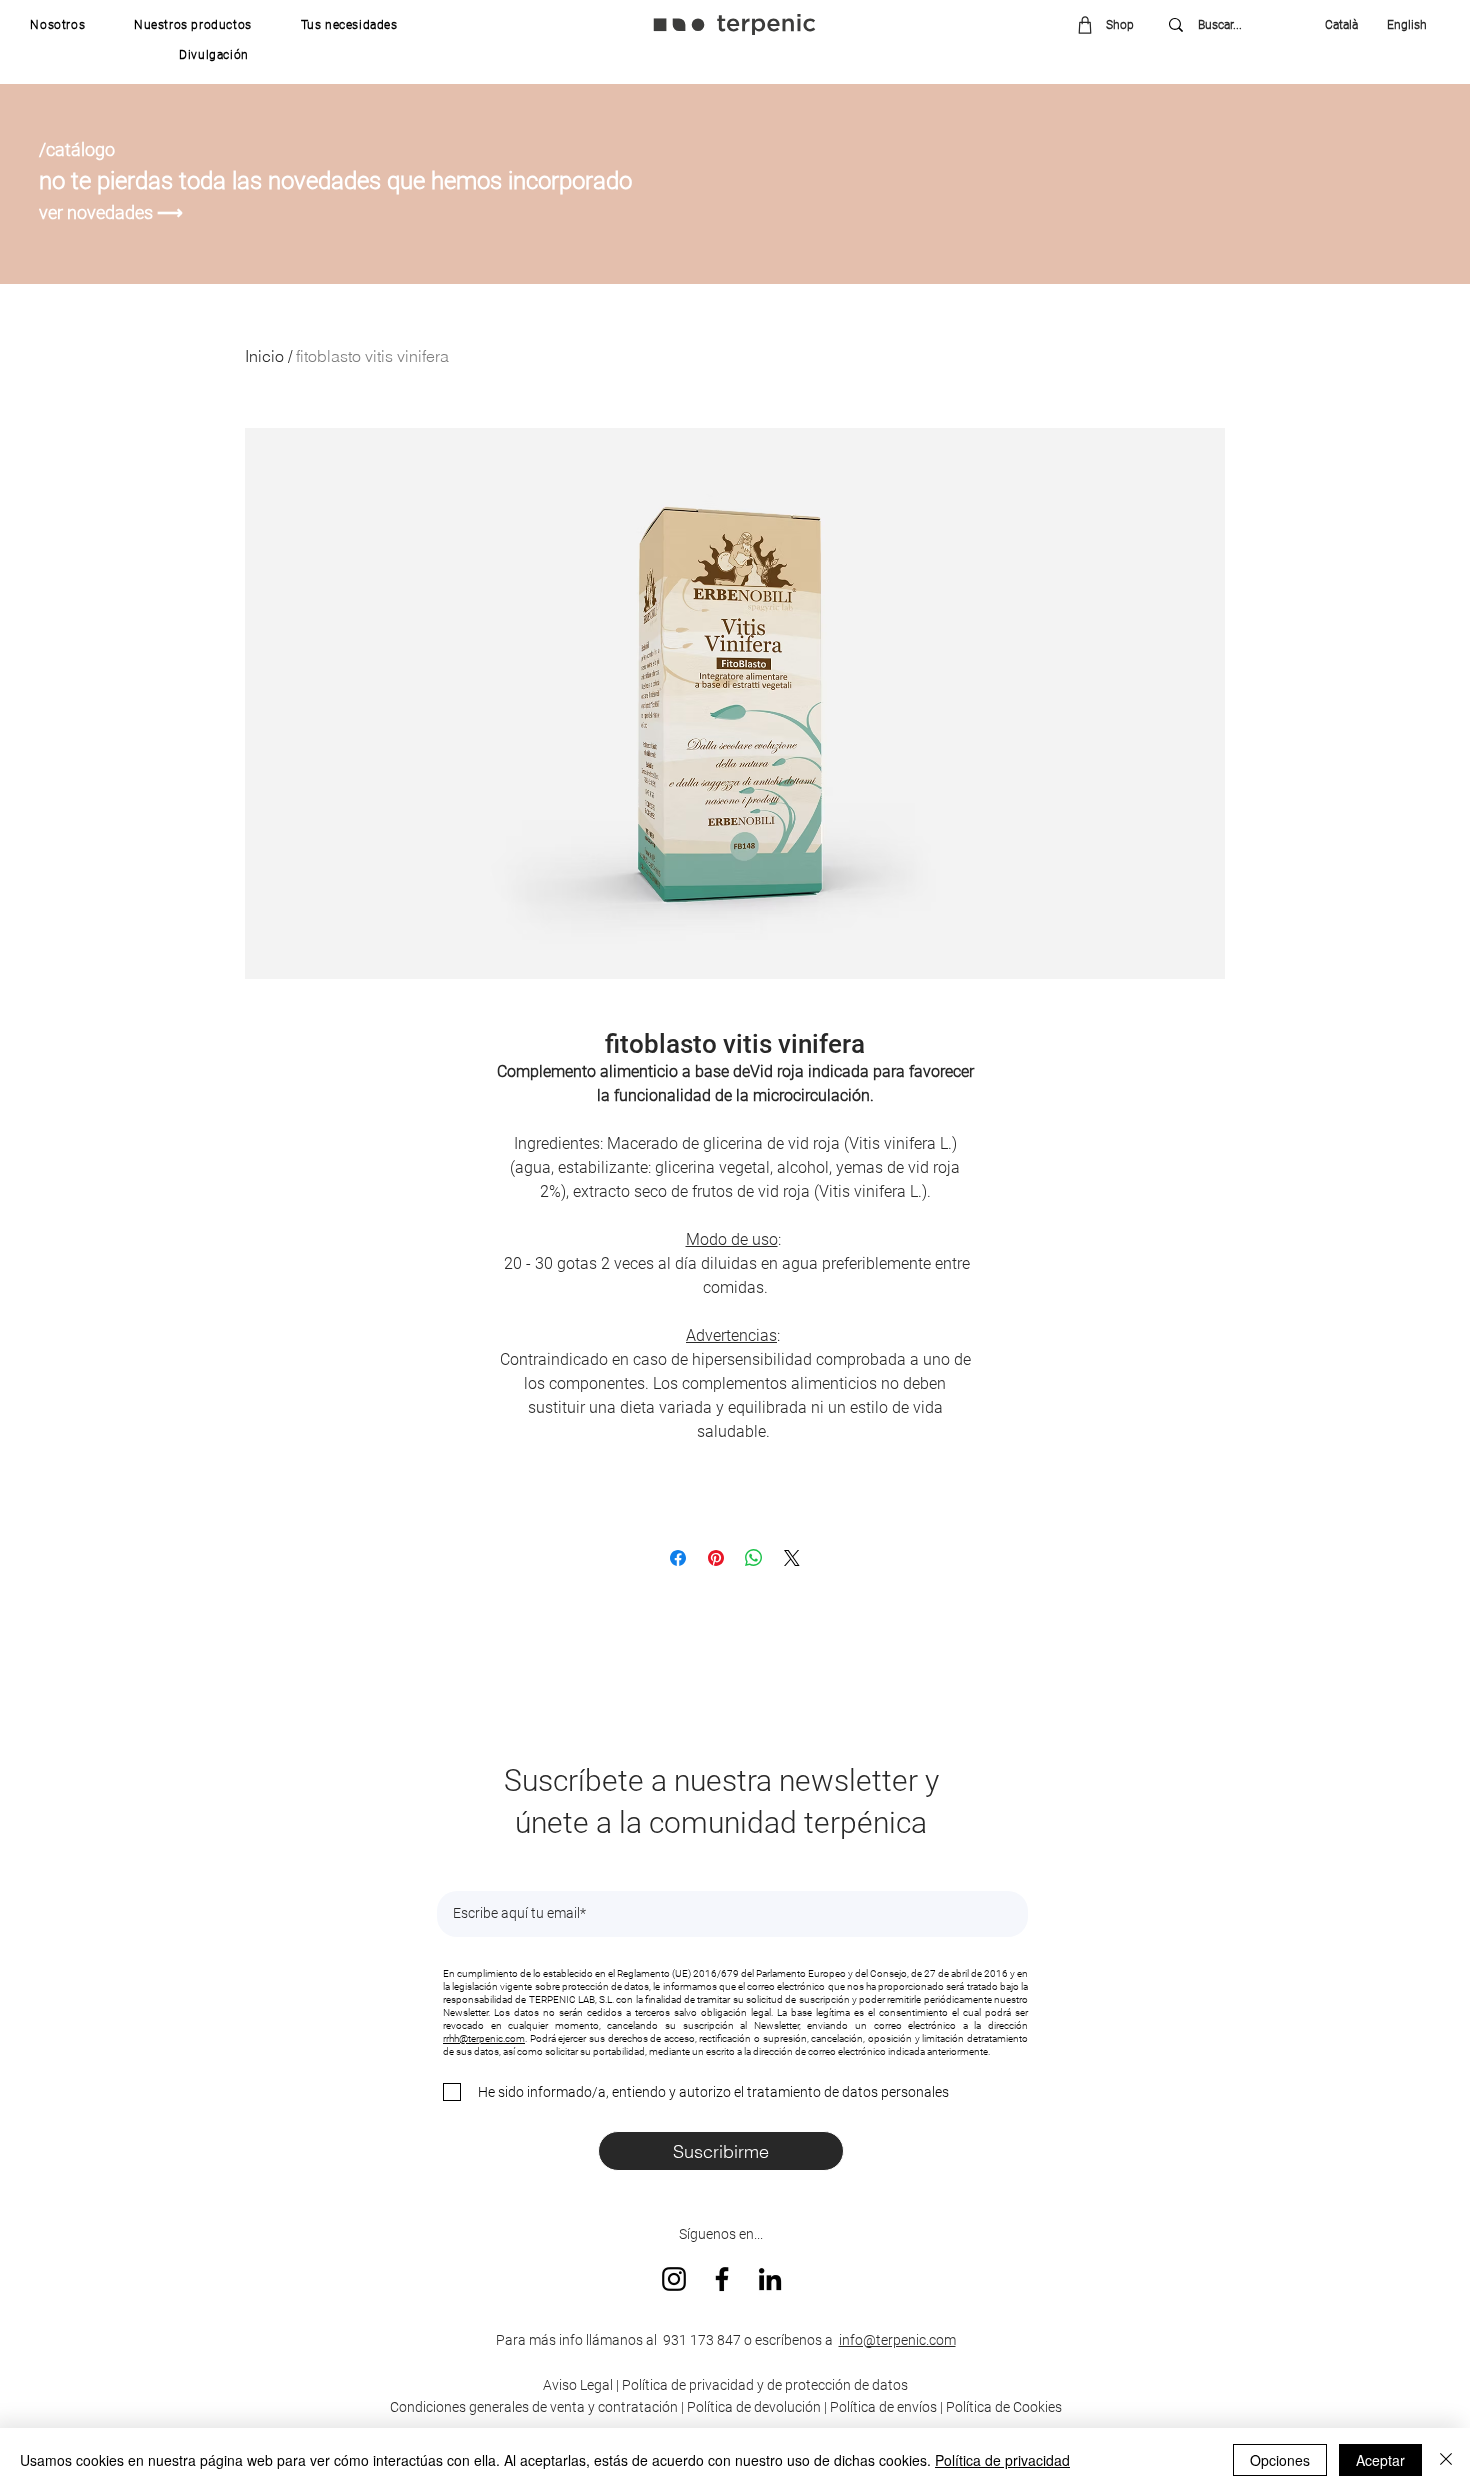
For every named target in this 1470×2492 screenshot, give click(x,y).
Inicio (264, 356)
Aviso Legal (578, 2385)
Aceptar (1380, 2460)
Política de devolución (754, 2407)
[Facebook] (722, 2279)
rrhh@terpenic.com (484, 2038)
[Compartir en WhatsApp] (754, 1558)
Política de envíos (883, 2407)
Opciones (1280, 2460)
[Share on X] (792, 1558)
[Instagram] (674, 2279)
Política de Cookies (1004, 2407)
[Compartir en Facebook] (678, 1558)
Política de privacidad (1002, 2460)
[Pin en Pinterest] (716, 1558)
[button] (58, 25)
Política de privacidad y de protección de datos (763, 2385)
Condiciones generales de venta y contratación (534, 2407)
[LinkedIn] (770, 2279)
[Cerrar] (1446, 2460)
